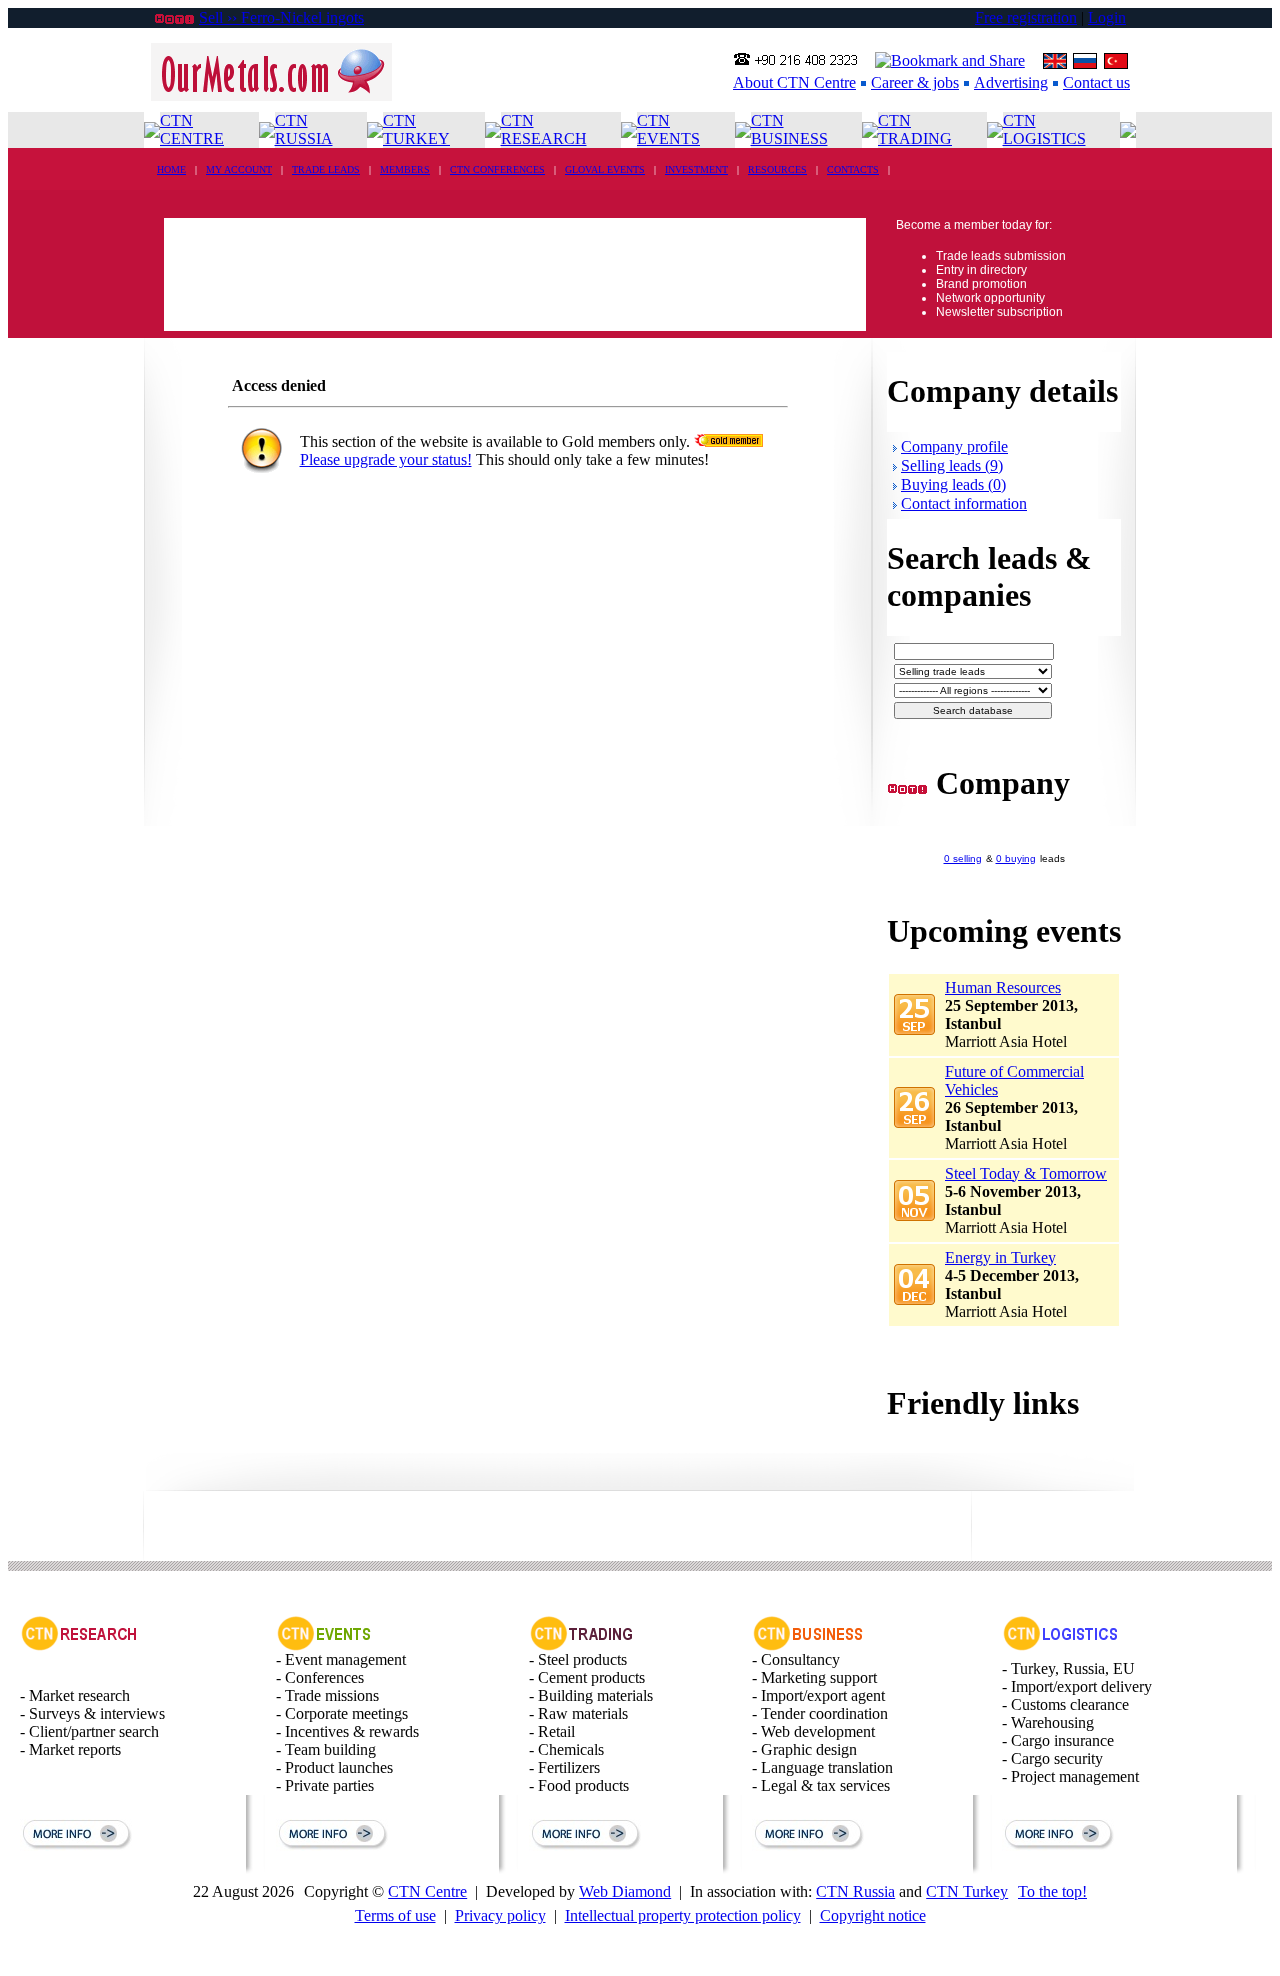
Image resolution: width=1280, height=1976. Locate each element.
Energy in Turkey (1000, 1257)
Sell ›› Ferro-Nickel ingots (281, 17)
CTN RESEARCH (544, 129)
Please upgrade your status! (386, 459)
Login (1107, 17)
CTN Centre (427, 1891)
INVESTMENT (696, 169)
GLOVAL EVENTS (605, 169)
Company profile (954, 446)
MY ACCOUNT (239, 169)
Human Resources (1003, 987)
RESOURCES (777, 169)
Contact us (1096, 82)
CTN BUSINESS (789, 129)
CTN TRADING (915, 129)
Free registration (1026, 17)
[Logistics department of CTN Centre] (1061, 1645)
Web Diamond (625, 1891)
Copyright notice (873, 1915)
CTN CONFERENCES (497, 169)
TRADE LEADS (326, 169)
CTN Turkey (967, 1891)
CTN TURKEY (416, 129)
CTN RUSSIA (304, 129)
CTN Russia (855, 1891)
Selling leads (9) (952, 465)
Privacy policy (500, 1915)
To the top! (1052, 1891)
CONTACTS (853, 169)
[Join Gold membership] (728, 441)
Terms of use (395, 1915)
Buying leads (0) (953, 484)
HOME (171, 169)
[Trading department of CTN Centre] (582, 1645)
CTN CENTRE (192, 129)
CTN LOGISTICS (1044, 129)
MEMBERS (405, 169)
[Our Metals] (271, 95)
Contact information (964, 503)
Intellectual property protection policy (683, 1915)
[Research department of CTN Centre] (79, 1645)
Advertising (1011, 82)
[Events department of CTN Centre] (324, 1645)
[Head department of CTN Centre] (808, 1645)
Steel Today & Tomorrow (1026, 1173)
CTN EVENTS (668, 129)
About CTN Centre (794, 82)
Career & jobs (915, 82)
